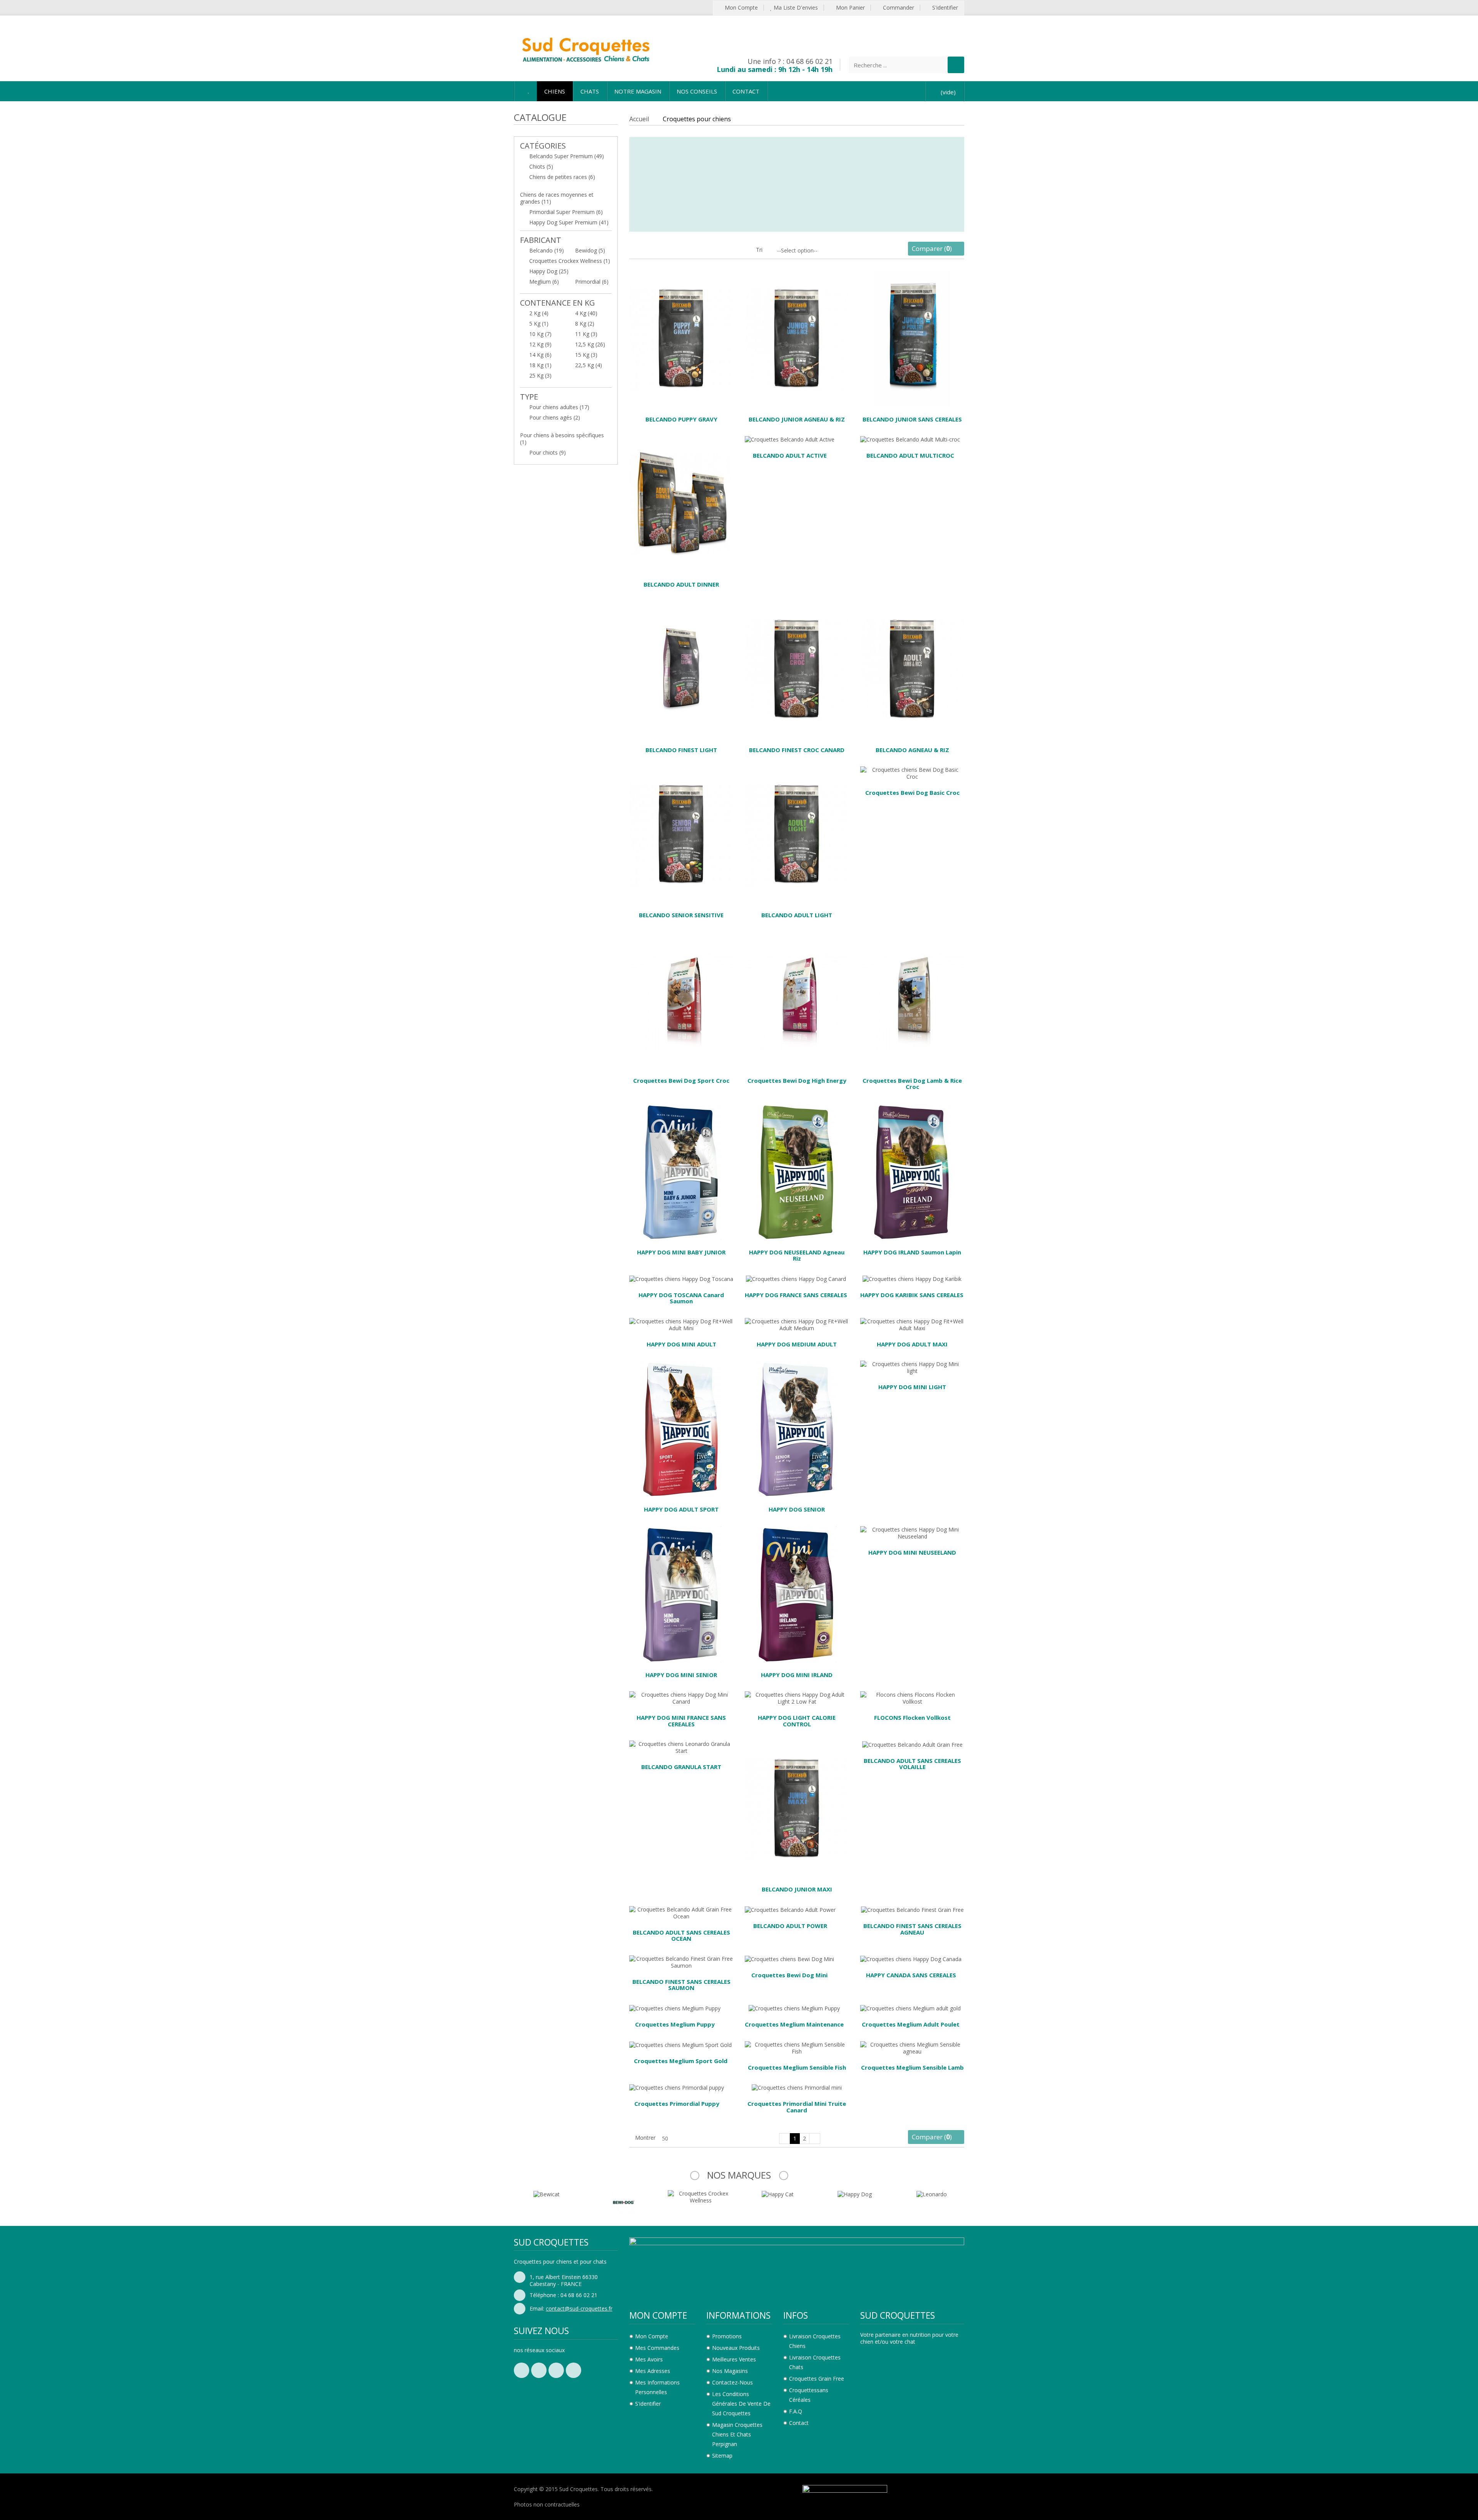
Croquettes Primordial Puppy (677, 2104)
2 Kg (539, 313)
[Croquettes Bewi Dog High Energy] (797, 999)
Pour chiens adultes (559, 407)
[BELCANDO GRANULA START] (681, 1747)
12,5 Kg (590, 344)
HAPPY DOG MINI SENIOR (681, 1675)
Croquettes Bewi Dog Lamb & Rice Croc (912, 1084)
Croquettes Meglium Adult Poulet (911, 2024)
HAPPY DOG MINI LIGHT (912, 1387)
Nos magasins (730, 2371)
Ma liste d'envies (795, 8)
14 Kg (540, 355)
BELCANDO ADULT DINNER (681, 584)
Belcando (547, 250)
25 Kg (540, 375)
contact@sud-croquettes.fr (579, 2308)
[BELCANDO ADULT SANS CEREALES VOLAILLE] (912, 1744)
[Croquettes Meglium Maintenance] (794, 2008)
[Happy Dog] (778, 2193)
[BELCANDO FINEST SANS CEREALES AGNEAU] (912, 1909)
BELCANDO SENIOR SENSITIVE (681, 915)
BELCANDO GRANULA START (681, 1767)
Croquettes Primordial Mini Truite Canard (797, 2107)
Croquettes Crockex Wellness (570, 261)
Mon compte (741, 8)
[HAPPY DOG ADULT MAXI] (912, 1324)
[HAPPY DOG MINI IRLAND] (797, 1594)
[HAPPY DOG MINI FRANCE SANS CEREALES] (681, 1698)
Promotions (727, 2336)
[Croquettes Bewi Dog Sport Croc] (681, 999)
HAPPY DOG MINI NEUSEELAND (912, 1552)
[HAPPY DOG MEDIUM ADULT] (797, 1324)
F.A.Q (796, 2411)
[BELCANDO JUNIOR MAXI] (797, 1808)
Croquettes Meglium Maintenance (794, 2024)
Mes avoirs (649, 2359)
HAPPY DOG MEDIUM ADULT (797, 1344)
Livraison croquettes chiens (815, 2341)
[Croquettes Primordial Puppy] (677, 2087)
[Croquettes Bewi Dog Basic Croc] (912, 773)
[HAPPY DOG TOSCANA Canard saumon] (681, 1278)
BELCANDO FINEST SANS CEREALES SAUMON (681, 1985)
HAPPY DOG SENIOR (797, 1509)
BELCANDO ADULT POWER (790, 1926)
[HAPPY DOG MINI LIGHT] (912, 1367)
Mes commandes (657, 2348)
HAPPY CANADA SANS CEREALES (911, 1975)
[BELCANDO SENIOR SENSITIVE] (681, 834)
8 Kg (585, 324)
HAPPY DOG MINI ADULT (681, 1344)
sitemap (722, 2456)
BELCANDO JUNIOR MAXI (797, 1889)
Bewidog (590, 250)
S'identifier (944, 8)
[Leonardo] (855, 2193)
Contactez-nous (732, 2382)
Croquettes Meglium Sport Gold (681, 2061)
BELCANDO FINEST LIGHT (681, 750)
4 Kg (586, 313)
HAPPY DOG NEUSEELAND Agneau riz (797, 1255)
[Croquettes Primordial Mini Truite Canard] (797, 2087)
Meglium (544, 282)
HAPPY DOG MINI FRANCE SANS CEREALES (681, 1721)
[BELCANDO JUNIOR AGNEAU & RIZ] (797, 338)
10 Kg (540, 334)
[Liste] (645, 252)
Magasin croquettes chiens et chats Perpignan (737, 2434)
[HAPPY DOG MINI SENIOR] (681, 1594)
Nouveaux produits (736, 2348)
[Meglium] (931, 2193)
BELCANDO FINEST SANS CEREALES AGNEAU (912, 1929)
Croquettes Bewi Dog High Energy (797, 1080)
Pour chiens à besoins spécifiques (562, 439)
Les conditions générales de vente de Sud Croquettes (741, 2404)
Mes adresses (653, 2371)
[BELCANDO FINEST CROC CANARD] (797, 668)
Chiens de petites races (562, 177)
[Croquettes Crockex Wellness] (624, 2196)
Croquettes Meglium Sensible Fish (797, 2067)
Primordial (592, 282)
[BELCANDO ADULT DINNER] (681, 503)
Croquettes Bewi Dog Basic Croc (912, 793)
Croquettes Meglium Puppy (675, 2024)
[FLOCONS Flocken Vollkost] (912, 1698)
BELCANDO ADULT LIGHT (797, 915)
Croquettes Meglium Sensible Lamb (912, 2067)
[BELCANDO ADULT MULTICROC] (910, 439)
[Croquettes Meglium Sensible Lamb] (912, 2047)
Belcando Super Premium (567, 156)
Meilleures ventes (734, 2359)
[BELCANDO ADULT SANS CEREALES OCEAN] (681, 1912)
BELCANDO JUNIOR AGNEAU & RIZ (797, 419)
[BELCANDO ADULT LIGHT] (797, 834)
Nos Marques (739, 2175)
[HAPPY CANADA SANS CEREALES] (911, 1959)
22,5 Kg (589, 365)
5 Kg (539, 324)
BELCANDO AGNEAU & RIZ (912, 750)
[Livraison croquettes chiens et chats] (585, 48)
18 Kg (540, 365)
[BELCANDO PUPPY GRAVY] (681, 338)
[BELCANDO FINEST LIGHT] (681, 668)
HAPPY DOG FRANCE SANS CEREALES (796, 1295)
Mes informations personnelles (657, 2387)
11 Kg (586, 334)
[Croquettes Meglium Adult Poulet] (910, 2008)
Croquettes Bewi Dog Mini (789, 1975)
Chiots (541, 166)
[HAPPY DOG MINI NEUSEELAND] (912, 1533)
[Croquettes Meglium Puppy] (675, 2008)
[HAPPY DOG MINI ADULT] (681, 1324)
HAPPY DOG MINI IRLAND (797, 1675)
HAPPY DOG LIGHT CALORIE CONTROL (797, 1721)
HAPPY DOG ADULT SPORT (681, 1509)
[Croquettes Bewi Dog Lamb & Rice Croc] (912, 999)
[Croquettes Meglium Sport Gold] (680, 2044)
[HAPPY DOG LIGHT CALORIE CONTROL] (797, 1698)
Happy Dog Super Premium (569, 222)
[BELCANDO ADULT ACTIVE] (790, 439)
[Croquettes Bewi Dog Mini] (789, 1959)
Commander (898, 8)
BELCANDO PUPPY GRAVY (681, 419)
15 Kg (586, 355)
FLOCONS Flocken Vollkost (912, 1717)
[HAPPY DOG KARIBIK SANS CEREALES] (912, 1278)
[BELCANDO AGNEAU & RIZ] (912, 668)
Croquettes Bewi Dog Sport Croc (681, 1080)
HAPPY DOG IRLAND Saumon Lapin (912, 1252)
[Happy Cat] (701, 2193)
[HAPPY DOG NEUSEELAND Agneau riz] (797, 1171)
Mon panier (850, 8)
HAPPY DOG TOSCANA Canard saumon (681, 1298)
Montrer (645, 2138)
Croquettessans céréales (809, 2395)
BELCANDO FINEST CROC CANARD (797, 750)
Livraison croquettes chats (815, 2362)
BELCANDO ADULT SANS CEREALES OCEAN (681, 1936)
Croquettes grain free (817, 2379)
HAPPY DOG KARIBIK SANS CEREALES (912, 1295)
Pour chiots (548, 452)
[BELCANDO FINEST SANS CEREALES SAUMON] (681, 1962)
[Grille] (633, 252)
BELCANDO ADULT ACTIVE (790, 455)
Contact (799, 2423)
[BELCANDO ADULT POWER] (790, 1909)
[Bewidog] (547, 2201)
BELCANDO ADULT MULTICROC (910, 455)
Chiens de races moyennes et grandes (557, 198)
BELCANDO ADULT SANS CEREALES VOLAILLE (912, 1764)
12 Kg (540, 344)
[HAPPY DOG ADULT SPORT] (681, 1428)
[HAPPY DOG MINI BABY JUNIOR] (681, 1171)
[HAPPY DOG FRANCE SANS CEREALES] (796, 1278)
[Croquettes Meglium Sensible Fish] (797, 2047)
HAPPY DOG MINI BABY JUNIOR (681, 1252)
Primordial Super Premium (566, 212)
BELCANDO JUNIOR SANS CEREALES (912, 419)
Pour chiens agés (555, 417)
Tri (759, 250)
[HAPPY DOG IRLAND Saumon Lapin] (912, 1171)
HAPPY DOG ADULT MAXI (912, 1344)
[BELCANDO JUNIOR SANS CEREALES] (912, 338)
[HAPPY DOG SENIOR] (797, 1428)
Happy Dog (549, 271)
